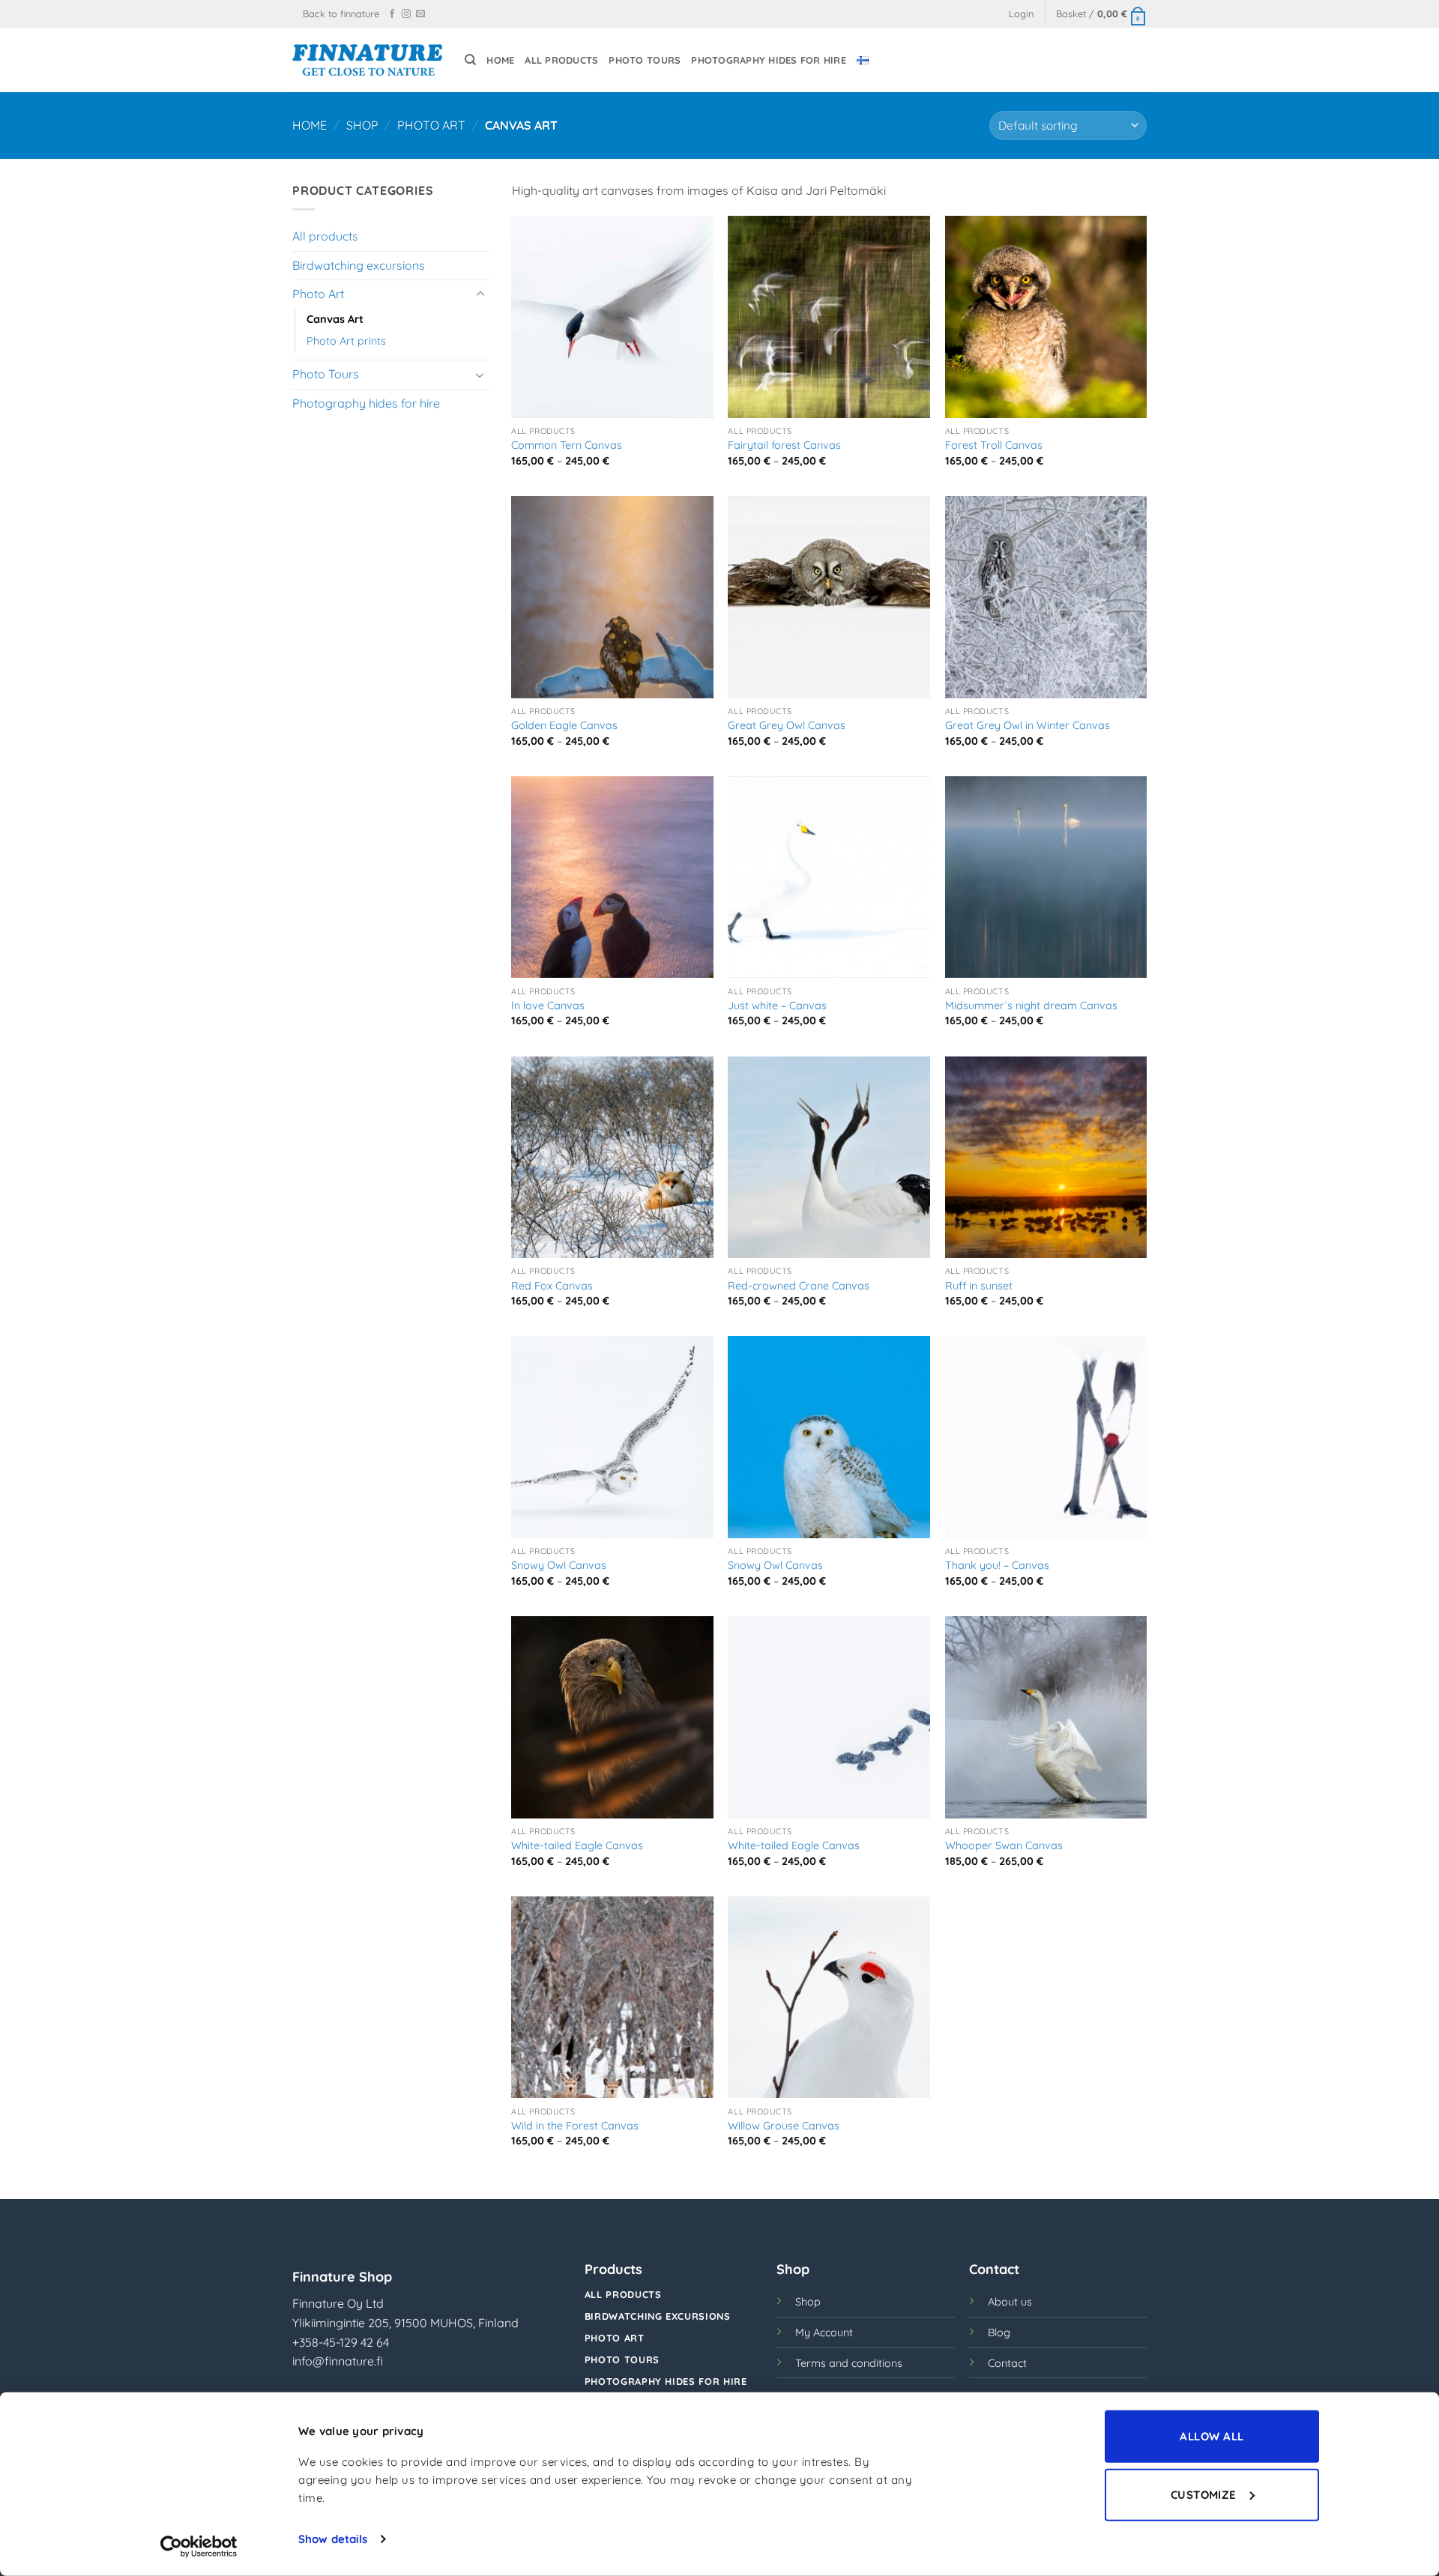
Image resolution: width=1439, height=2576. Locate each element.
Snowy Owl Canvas (559, 1565)
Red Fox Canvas (552, 1286)
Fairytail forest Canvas (784, 445)
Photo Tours (645, 60)
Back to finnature (341, 13)
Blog (999, 2332)
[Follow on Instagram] (406, 14)
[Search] (470, 60)
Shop (362, 125)
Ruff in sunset (979, 1286)
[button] (1021, 14)
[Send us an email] (420, 14)
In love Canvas (548, 1006)
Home (500, 60)
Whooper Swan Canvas (1004, 1845)
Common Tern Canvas (567, 445)
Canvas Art (335, 319)
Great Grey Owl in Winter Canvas (1028, 725)
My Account (824, 2332)
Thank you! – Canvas (997, 1565)
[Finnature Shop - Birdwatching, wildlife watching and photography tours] (367, 60)
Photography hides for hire (769, 60)
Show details (333, 2539)
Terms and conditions (849, 2363)
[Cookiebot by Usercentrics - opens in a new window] (199, 2547)
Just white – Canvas (777, 1006)
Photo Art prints (346, 341)
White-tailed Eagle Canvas (577, 1845)
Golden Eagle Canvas (564, 725)
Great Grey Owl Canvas (787, 725)
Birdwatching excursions (359, 265)
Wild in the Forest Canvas (575, 2126)
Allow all (1212, 2436)
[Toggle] (480, 294)
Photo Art (431, 125)
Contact (1007, 2363)
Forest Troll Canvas (994, 445)
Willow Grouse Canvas (784, 2126)
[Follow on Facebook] (392, 14)
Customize (1204, 2494)
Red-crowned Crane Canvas (799, 1286)
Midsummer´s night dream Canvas (1031, 1006)
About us (1010, 2302)
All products (561, 60)
